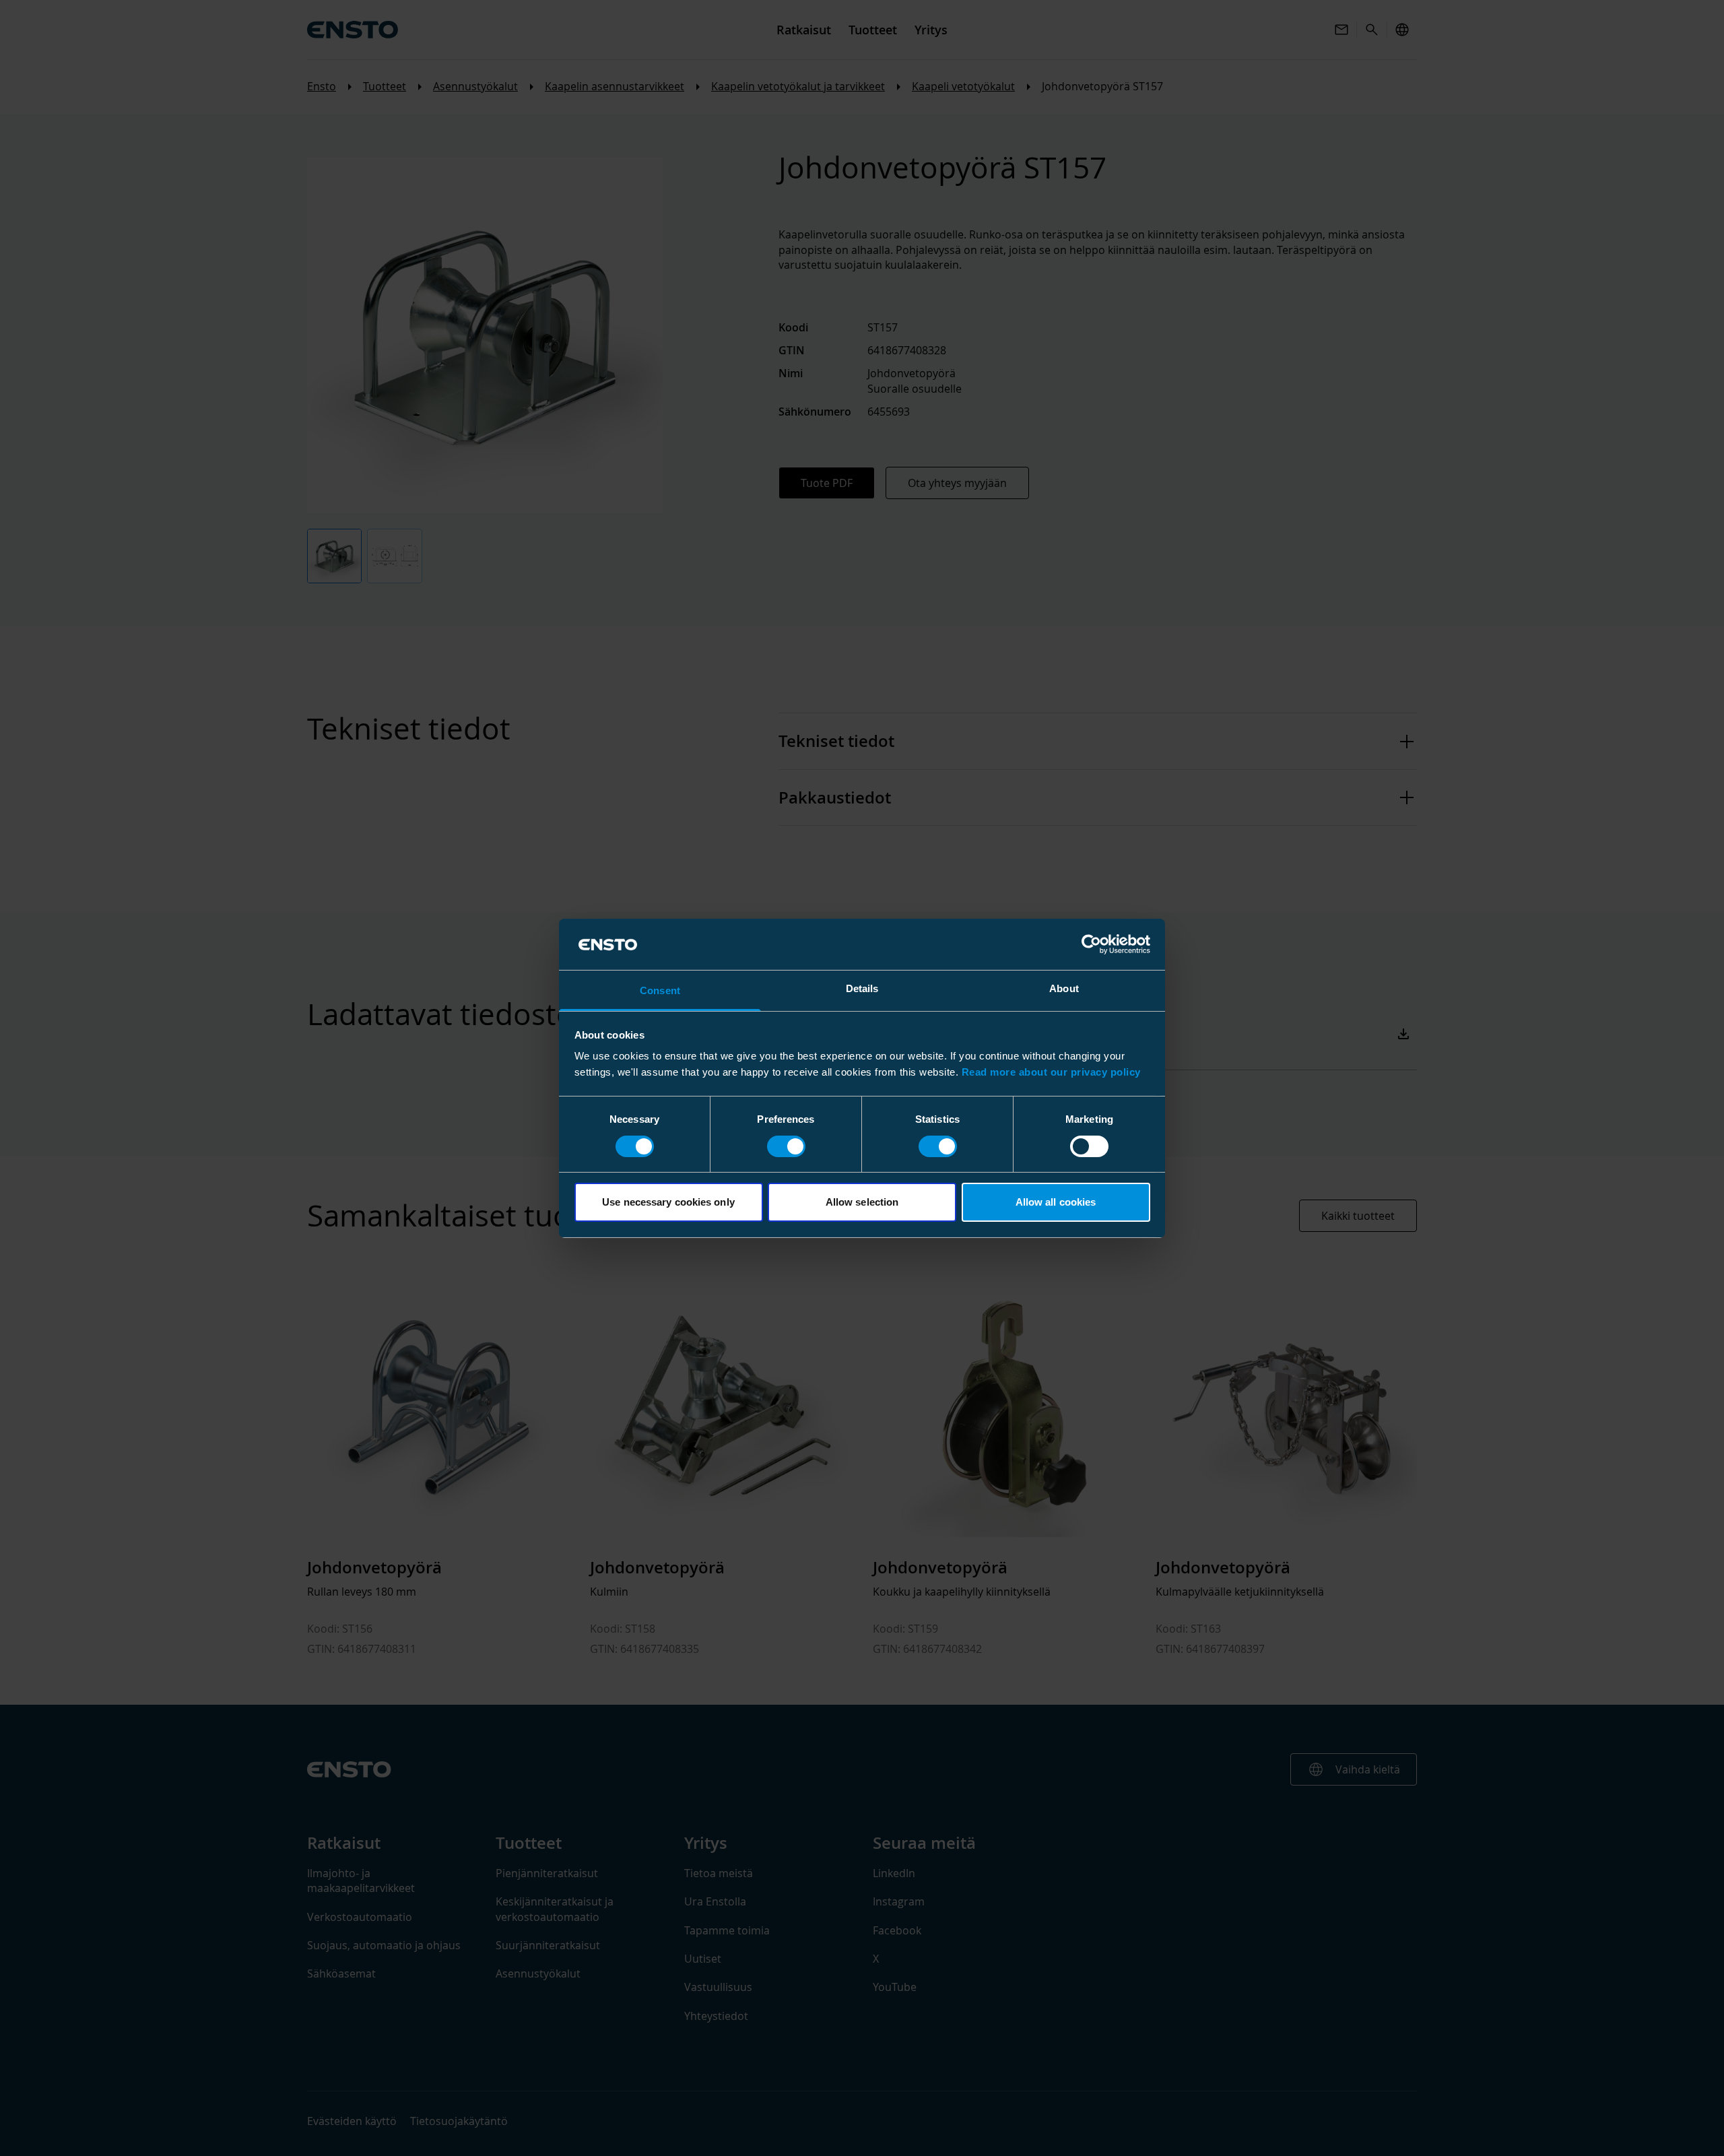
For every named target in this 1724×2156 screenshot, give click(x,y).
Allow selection (862, 1202)
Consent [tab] (660, 990)
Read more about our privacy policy (1051, 1072)
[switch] (786, 1146)
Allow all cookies (1056, 1202)
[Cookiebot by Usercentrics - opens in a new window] (1091, 944)
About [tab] (1064, 988)
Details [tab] (862, 988)
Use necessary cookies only (668, 1202)
